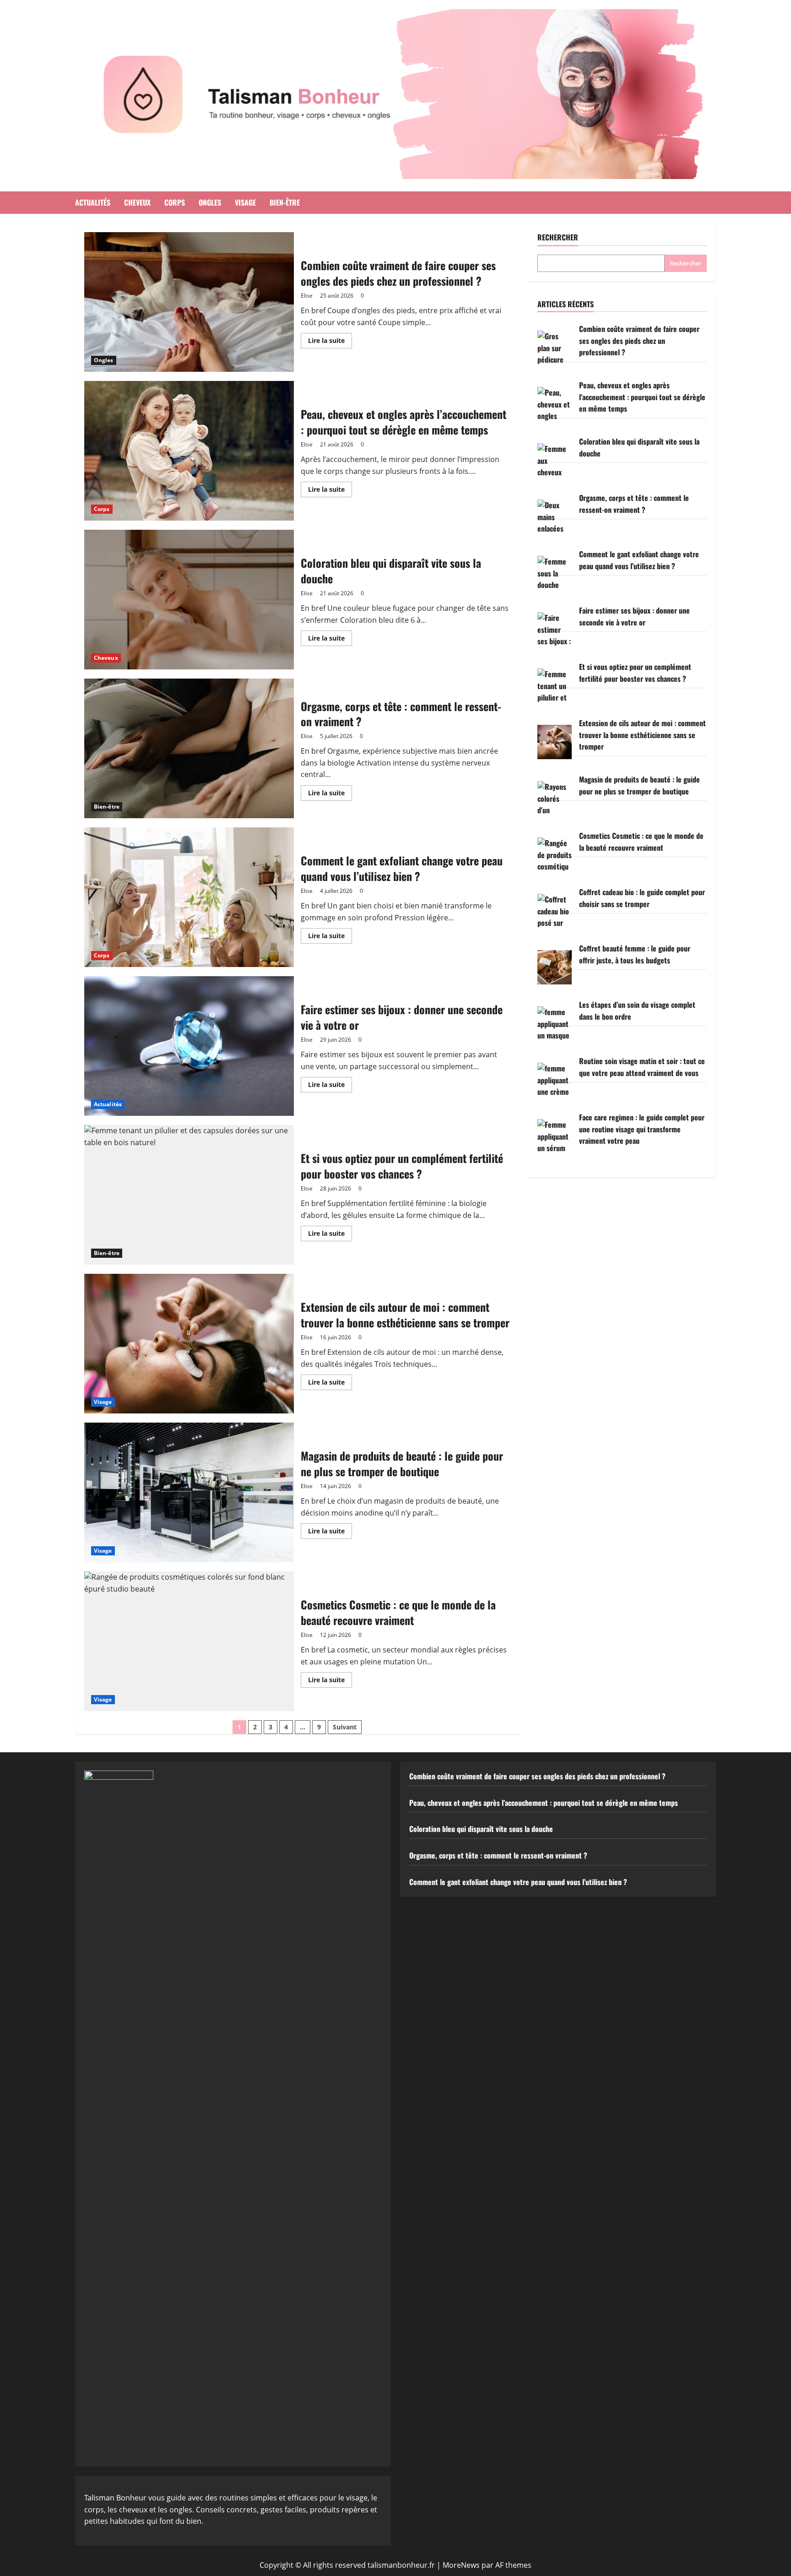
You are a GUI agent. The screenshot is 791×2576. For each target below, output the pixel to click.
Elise (307, 296)
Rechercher (558, 237)
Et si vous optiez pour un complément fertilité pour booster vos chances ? (189, 1195)
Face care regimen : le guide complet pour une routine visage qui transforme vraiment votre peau (642, 1129)
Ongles (210, 202)
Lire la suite (330, 342)
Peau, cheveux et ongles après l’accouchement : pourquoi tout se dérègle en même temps (189, 451)
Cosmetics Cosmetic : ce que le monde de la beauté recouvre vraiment (189, 1641)
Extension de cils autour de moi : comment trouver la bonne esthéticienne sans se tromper (189, 1344)
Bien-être (285, 202)
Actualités (93, 202)
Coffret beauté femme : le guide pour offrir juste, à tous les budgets (635, 954)
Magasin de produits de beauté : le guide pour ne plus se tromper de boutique (189, 1492)
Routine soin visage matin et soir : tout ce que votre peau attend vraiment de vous (642, 1067)
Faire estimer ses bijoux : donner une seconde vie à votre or (189, 1046)
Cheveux (137, 202)
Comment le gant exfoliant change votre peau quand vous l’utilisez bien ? (189, 897)
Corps (175, 202)
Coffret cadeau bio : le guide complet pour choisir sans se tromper (642, 898)
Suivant (345, 1727)
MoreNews (461, 2565)
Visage (245, 202)
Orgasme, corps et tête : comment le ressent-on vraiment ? (189, 748)
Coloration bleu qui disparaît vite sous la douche (189, 600)
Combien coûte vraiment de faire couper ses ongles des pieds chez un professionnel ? (189, 302)
